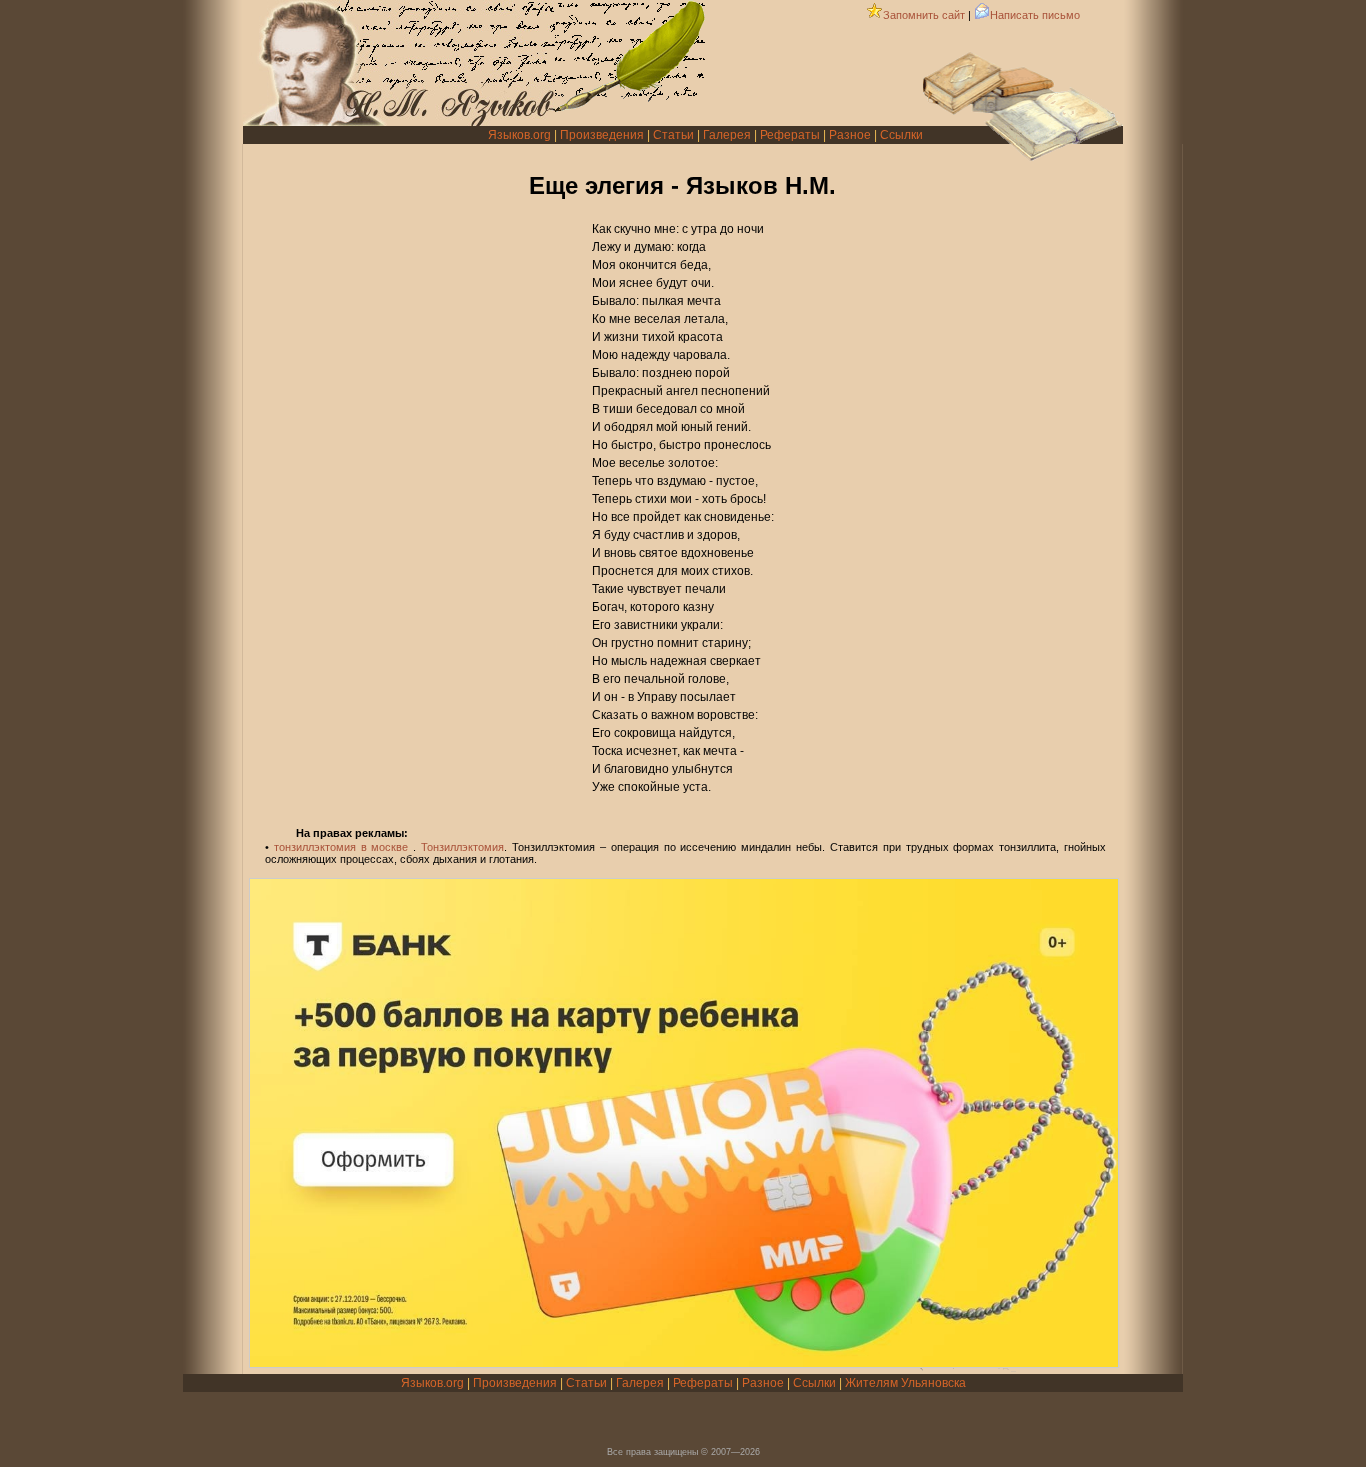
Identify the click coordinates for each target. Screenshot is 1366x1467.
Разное (850, 135)
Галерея (727, 135)
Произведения (602, 135)
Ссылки (901, 135)
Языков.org (519, 135)
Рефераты (790, 135)
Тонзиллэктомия (462, 847)
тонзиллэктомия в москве (341, 847)
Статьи (673, 135)
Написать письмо (1035, 15)
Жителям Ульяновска (905, 1383)
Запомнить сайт (924, 15)
